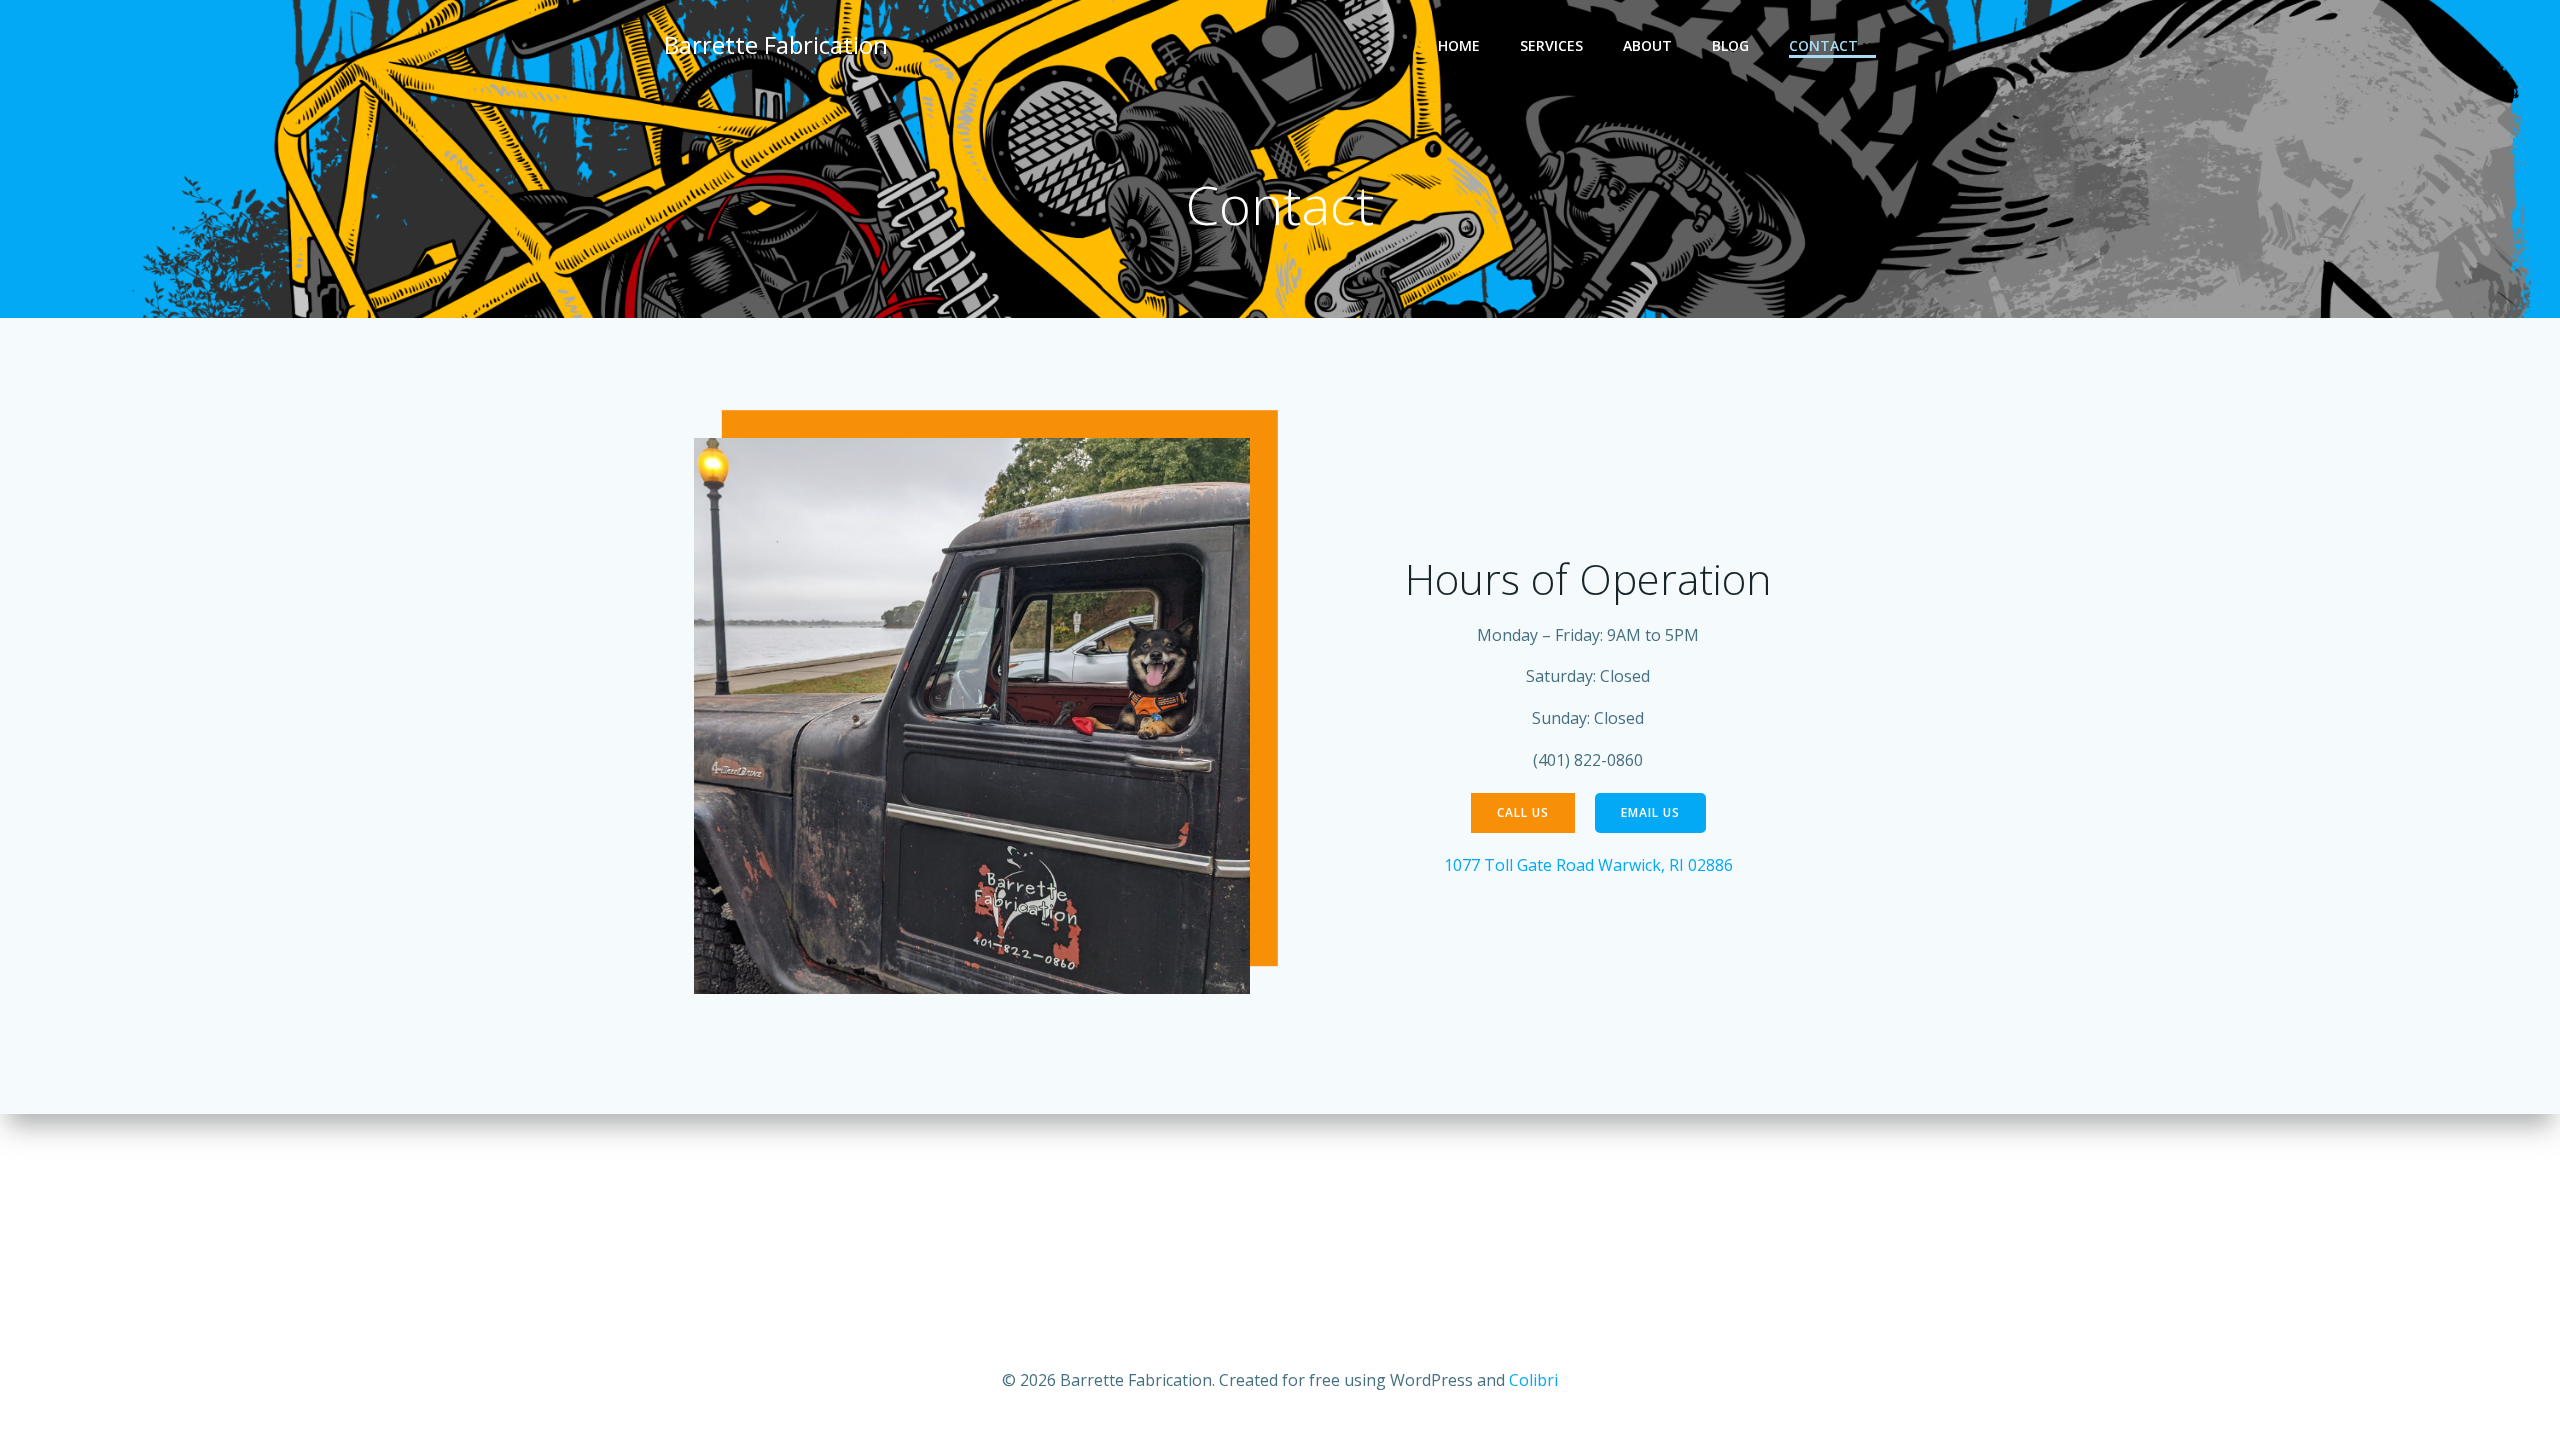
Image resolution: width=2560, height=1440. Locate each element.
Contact (1823, 45)
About (1647, 45)
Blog (1730, 45)
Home (1459, 45)
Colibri (1533, 1380)
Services (1551, 45)
